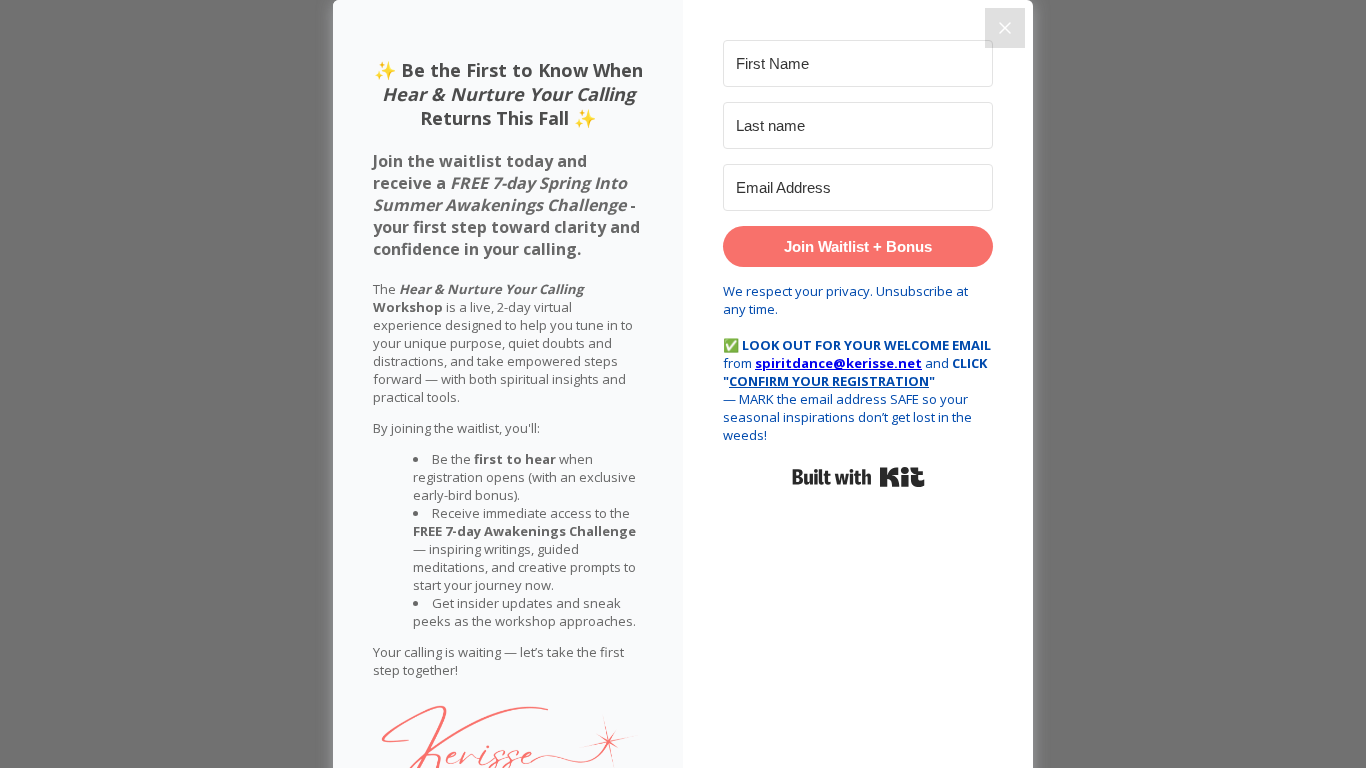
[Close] (1005, 28)
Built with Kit (858, 477)
